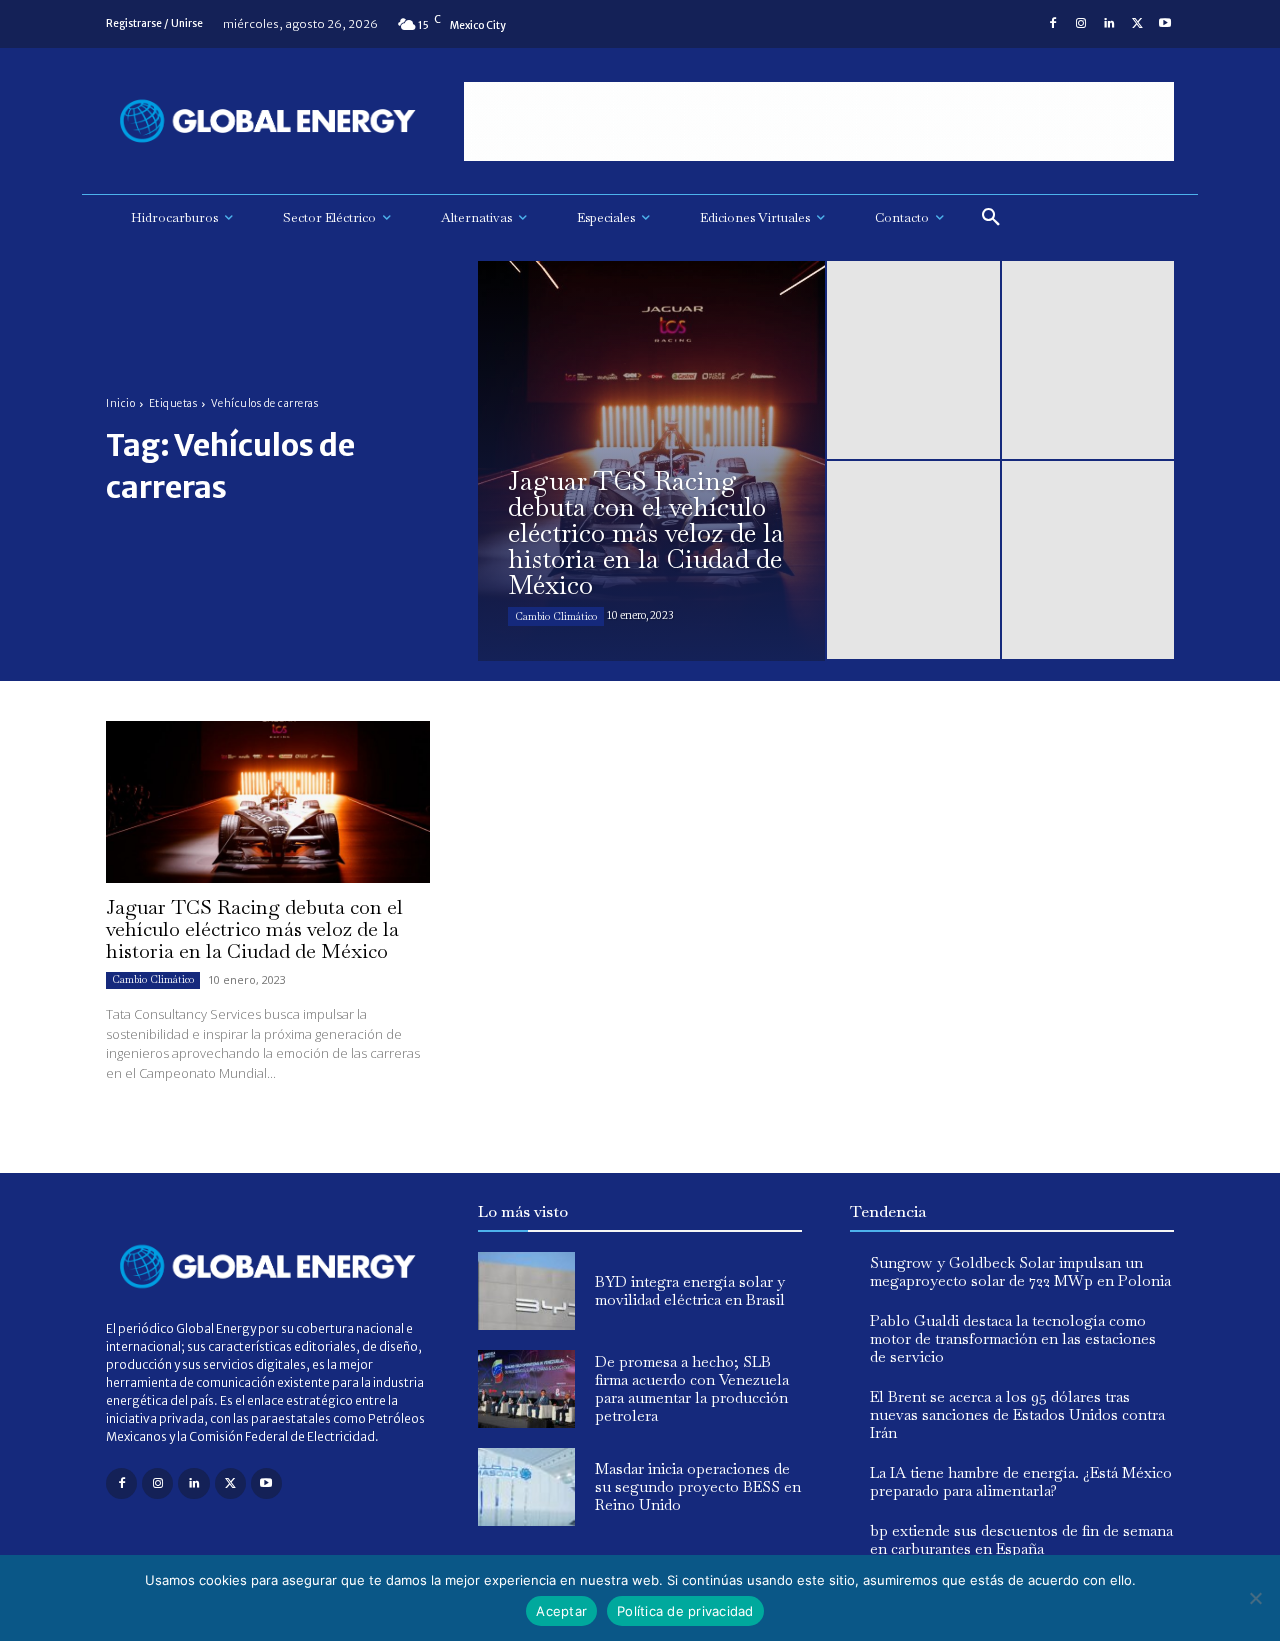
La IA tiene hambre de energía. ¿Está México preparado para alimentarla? (1021, 1481)
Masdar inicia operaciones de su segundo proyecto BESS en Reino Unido (698, 1486)
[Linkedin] (1109, 24)
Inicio (120, 403)
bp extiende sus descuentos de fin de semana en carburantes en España (1021, 1539)
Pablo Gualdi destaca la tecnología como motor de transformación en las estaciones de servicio (1013, 1338)
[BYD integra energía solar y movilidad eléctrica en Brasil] (526, 1291)
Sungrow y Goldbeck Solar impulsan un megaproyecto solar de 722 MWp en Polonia (1020, 1271)
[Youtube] (1165, 24)
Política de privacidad (685, 1611)
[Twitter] (1137, 24)
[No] (1255, 1598)
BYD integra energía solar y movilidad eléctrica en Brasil (690, 1290)
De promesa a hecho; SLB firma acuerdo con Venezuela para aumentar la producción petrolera (692, 1388)
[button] (991, 218)
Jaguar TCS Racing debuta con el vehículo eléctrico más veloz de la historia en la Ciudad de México (254, 929)
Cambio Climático (556, 616)
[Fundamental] (819, 121)
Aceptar (561, 1611)
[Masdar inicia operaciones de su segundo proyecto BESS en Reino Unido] (526, 1487)
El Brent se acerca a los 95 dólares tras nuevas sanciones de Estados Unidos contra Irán (1017, 1414)
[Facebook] (1053, 24)
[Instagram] (1081, 24)
